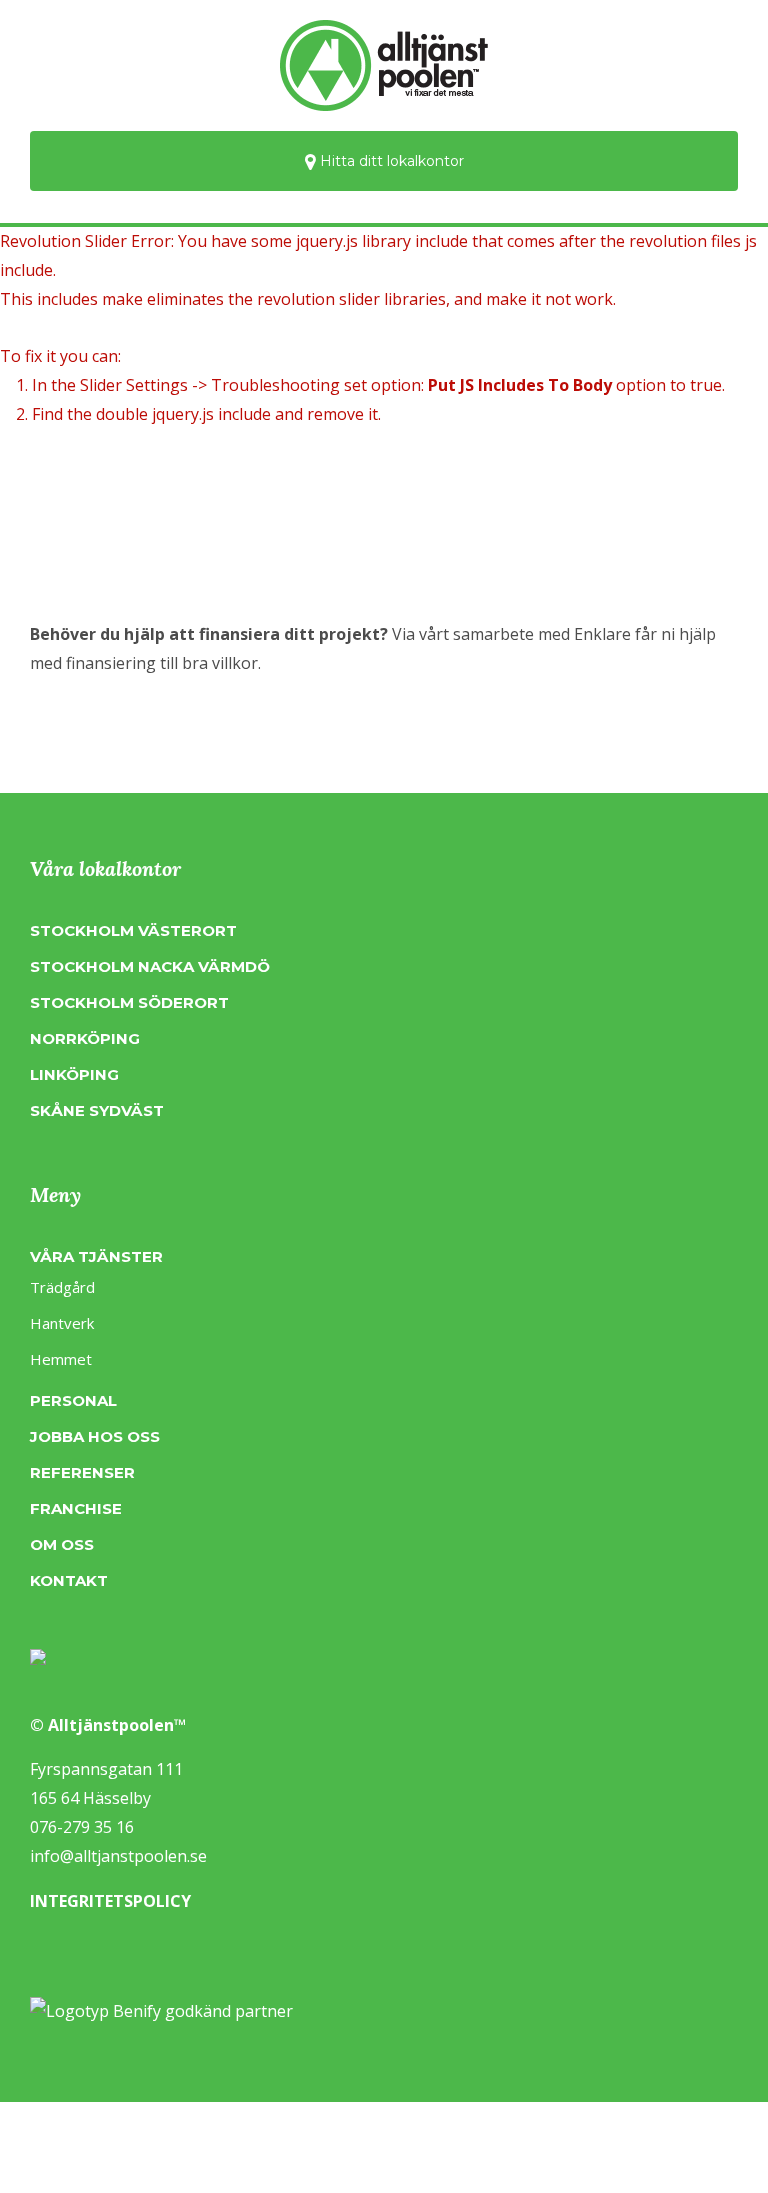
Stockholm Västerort (133, 930)
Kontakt (69, 1580)
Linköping (74, 1074)
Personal (73, 1400)
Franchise (76, 1508)
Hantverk (62, 1323)
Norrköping (85, 1038)
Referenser (82, 1472)
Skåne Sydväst (97, 1110)
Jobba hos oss (95, 1436)
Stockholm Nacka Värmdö (150, 966)
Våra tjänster (96, 1256)
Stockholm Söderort (129, 1002)
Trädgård (62, 1287)
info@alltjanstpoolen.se (118, 1856)
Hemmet (61, 1359)
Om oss (62, 1544)
